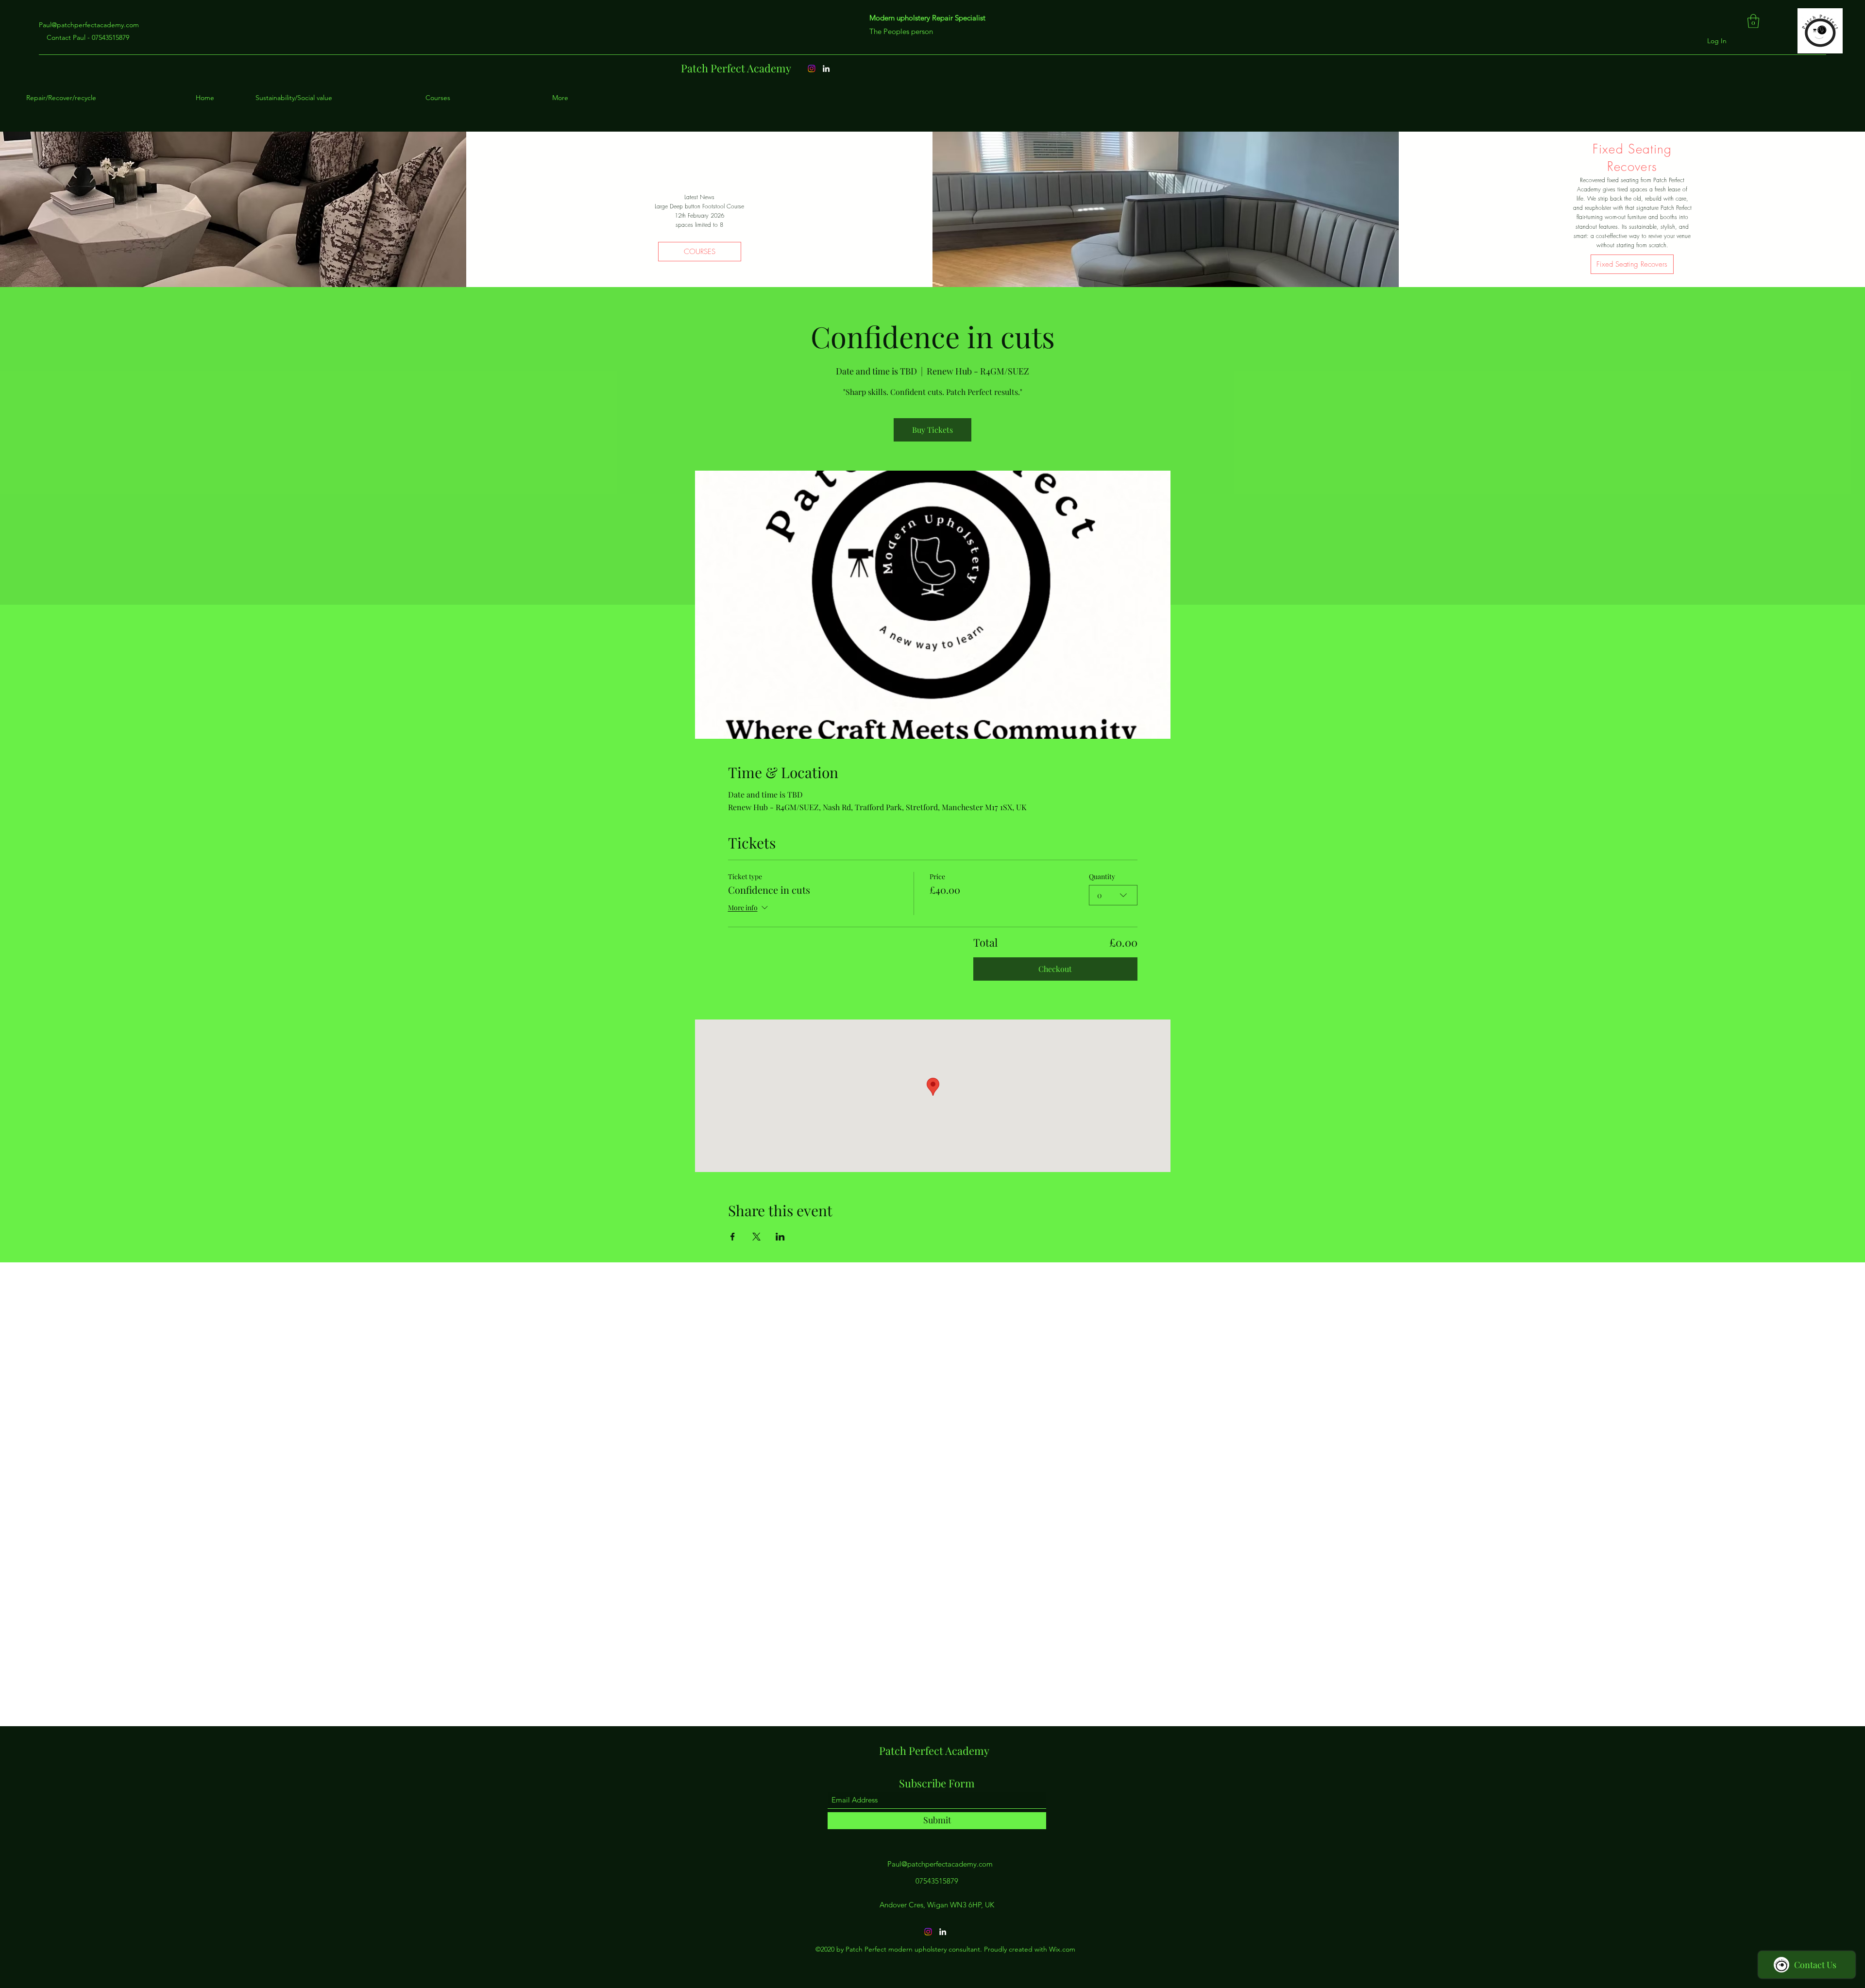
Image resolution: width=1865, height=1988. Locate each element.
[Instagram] (812, 68)
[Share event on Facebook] (733, 1237)
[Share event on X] (756, 1237)
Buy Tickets (932, 430)
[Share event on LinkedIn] (780, 1237)
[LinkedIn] (826, 68)
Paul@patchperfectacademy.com (89, 25)
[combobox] (1113, 895)
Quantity (1102, 876)
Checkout (1055, 969)
